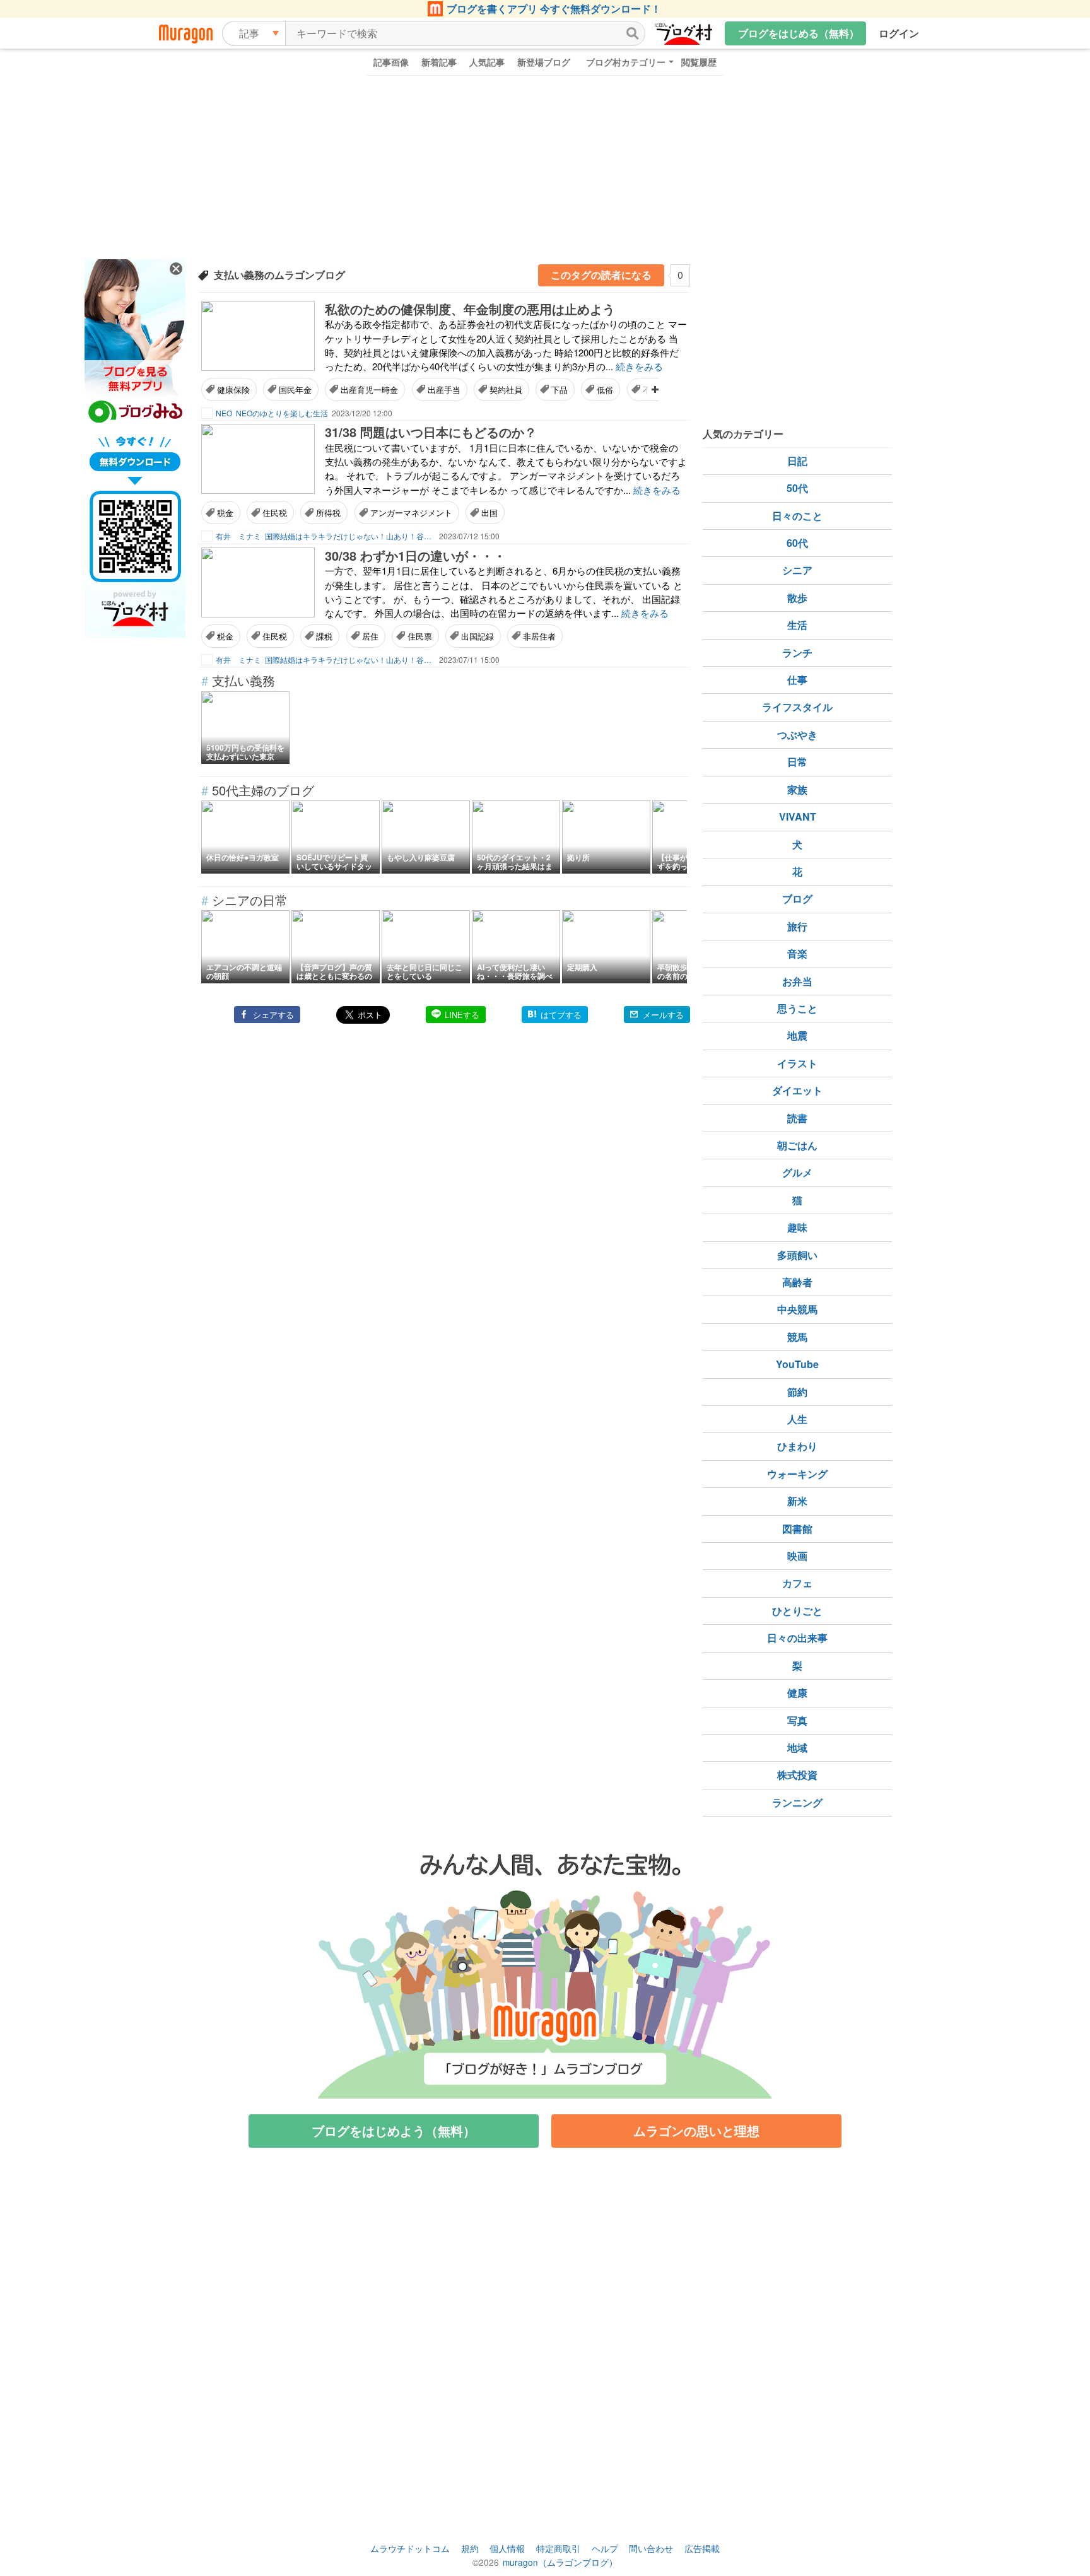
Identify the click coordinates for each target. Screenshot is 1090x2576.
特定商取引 (558, 2548)
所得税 (328, 512)
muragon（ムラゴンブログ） (560, 2562)
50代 (797, 488)
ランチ (797, 653)
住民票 (420, 636)
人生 (797, 1419)
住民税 (275, 512)
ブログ (797, 899)
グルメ (797, 1172)
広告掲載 (702, 2548)
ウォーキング (797, 1474)
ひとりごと (797, 1611)
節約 (797, 1392)
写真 (797, 1720)
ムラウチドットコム (410, 2548)
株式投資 (797, 1775)
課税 (324, 636)
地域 (797, 1748)
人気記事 (487, 62)
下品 (560, 389)
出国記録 (478, 636)
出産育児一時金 (369, 389)
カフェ (797, 1583)
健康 (797, 1693)
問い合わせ (651, 2548)
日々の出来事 (797, 1638)
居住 (370, 636)
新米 (797, 1501)
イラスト (797, 1063)
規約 (470, 2548)
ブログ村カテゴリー (626, 62)
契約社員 (506, 389)
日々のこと (797, 516)
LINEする (462, 1015)
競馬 (797, 1337)
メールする (663, 1015)
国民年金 (295, 389)
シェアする (273, 1015)
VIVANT (798, 817)
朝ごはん (797, 1145)
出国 (489, 512)
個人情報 (507, 2548)
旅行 (797, 926)
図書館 (797, 1529)
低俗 (605, 389)
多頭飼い (797, 1255)
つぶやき (797, 735)
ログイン (899, 33)
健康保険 (233, 389)
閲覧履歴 (699, 62)
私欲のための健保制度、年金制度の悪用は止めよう (470, 309)
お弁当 (797, 981)
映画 (797, 1556)
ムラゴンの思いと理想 (696, 2130)
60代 (797, 543)
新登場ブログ (544, 62)
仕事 (797, 680)
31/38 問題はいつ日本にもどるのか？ (431, 432)
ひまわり (797, 1446)
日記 (797, 461)
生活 (797, 625)
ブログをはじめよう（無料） (394, 2130)
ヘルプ (605, 2548)
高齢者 (797, 1282)
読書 (797, 1118)
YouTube (797, 1364)
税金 (225, 512)
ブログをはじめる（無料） (799, 33)
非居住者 (539, 636)
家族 (797, 789)
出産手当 (444, 389)
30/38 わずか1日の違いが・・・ (415, 555)
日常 (797, 762)
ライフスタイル (797, 707)
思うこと (797, 1008)
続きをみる (639, 366)
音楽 (797, 953)
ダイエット (797, 1090)
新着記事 (439, 62)
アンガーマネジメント (411, 512)
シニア (797, 570)
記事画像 (391, 62)
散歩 (797, 598)
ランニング (797, 1802)
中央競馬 (797, 1309)
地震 (797, 1035)
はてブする (561, 1015)
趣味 (797, 1227)
